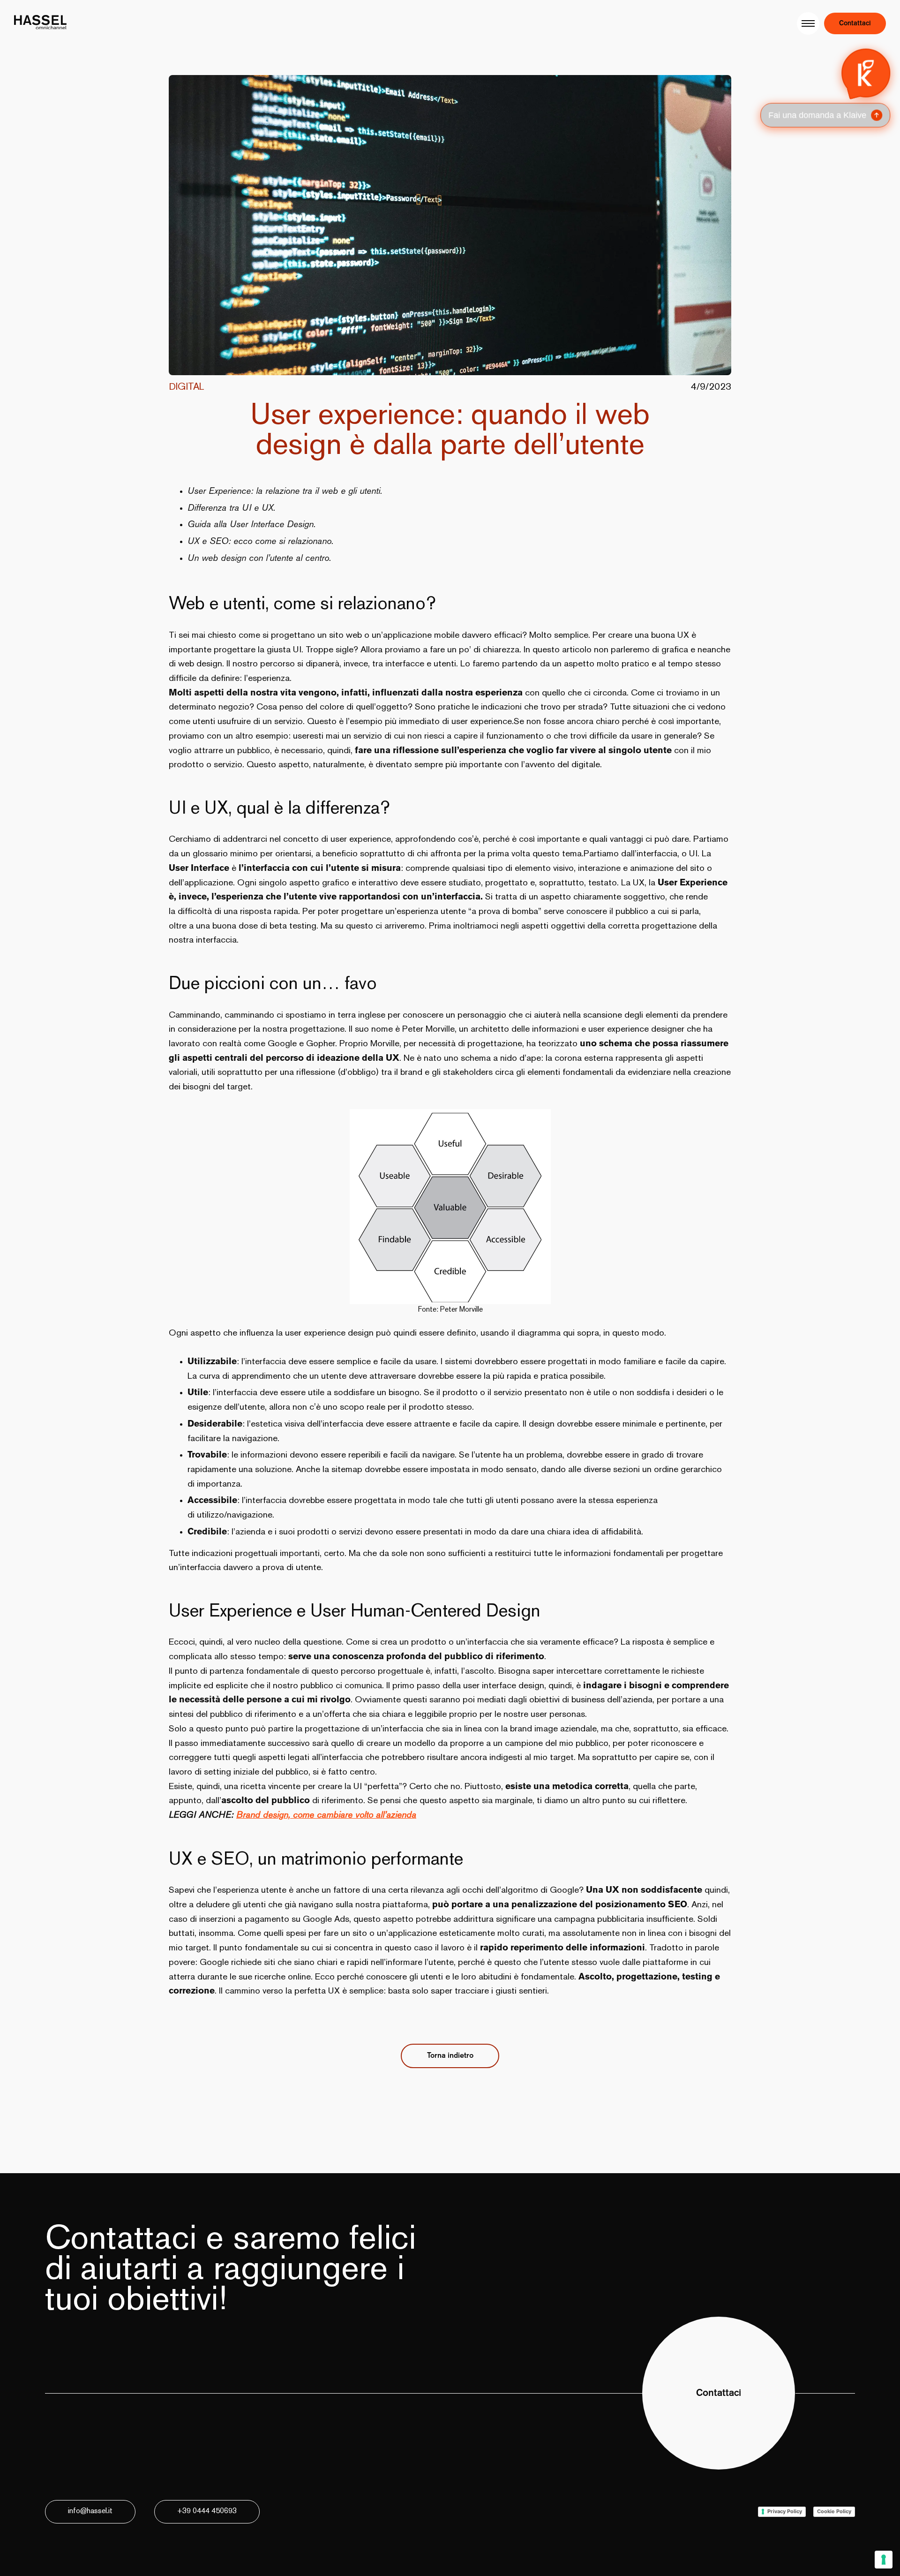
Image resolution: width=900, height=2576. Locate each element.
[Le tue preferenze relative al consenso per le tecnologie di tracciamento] (884, 2560)
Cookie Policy (834, 2511)
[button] (826, 86)
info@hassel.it (90, 2512)
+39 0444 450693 (207, 2512)
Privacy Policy (785, 2511)
